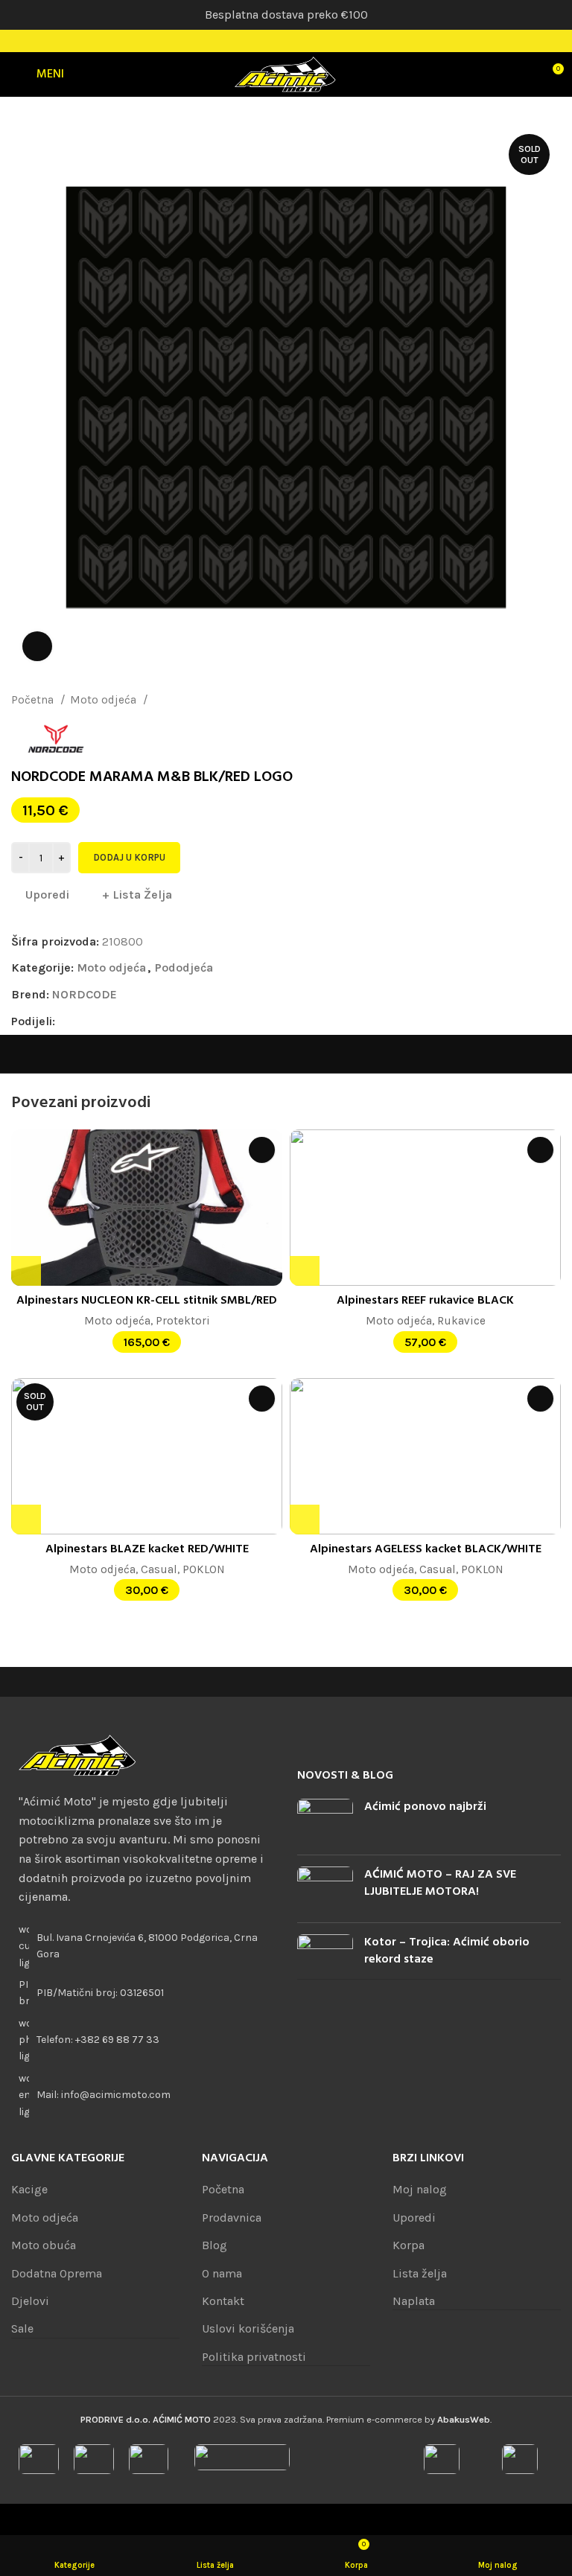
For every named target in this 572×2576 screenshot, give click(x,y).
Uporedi (414, 2218)
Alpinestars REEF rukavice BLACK (425, 1301)
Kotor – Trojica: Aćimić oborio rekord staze (447, 1951)
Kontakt (223, 2301)
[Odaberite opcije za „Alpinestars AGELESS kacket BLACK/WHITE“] (305, 1520)
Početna (34, 700)
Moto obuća (44, 2245)
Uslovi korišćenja (248, 2328)
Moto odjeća (105, 700)
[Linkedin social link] (119, 1021)
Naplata (414, 2301)
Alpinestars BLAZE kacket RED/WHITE (147, 1549)
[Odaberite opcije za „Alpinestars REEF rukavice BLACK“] (305, 1271)
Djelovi (30, 2301)
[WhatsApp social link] (136, 1021)
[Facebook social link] (267, 41)
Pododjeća (180, 700)
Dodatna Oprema (57, 2273)
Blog (214, 2245)
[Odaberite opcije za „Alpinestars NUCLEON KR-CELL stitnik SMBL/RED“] (26, 1271)
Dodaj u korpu (129, 857)
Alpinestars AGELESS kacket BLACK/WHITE (426, 1549)
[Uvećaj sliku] (37, 646)
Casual (159, 1569)
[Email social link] (102, 1021)
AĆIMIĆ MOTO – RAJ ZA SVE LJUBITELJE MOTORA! (440, 1883)
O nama (222, 2273)
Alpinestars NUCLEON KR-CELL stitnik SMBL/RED (147, 1301)
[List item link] (143, 2040)
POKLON (204, 1569)
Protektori (183, 1321)
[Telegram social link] (153, 1021)
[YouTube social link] (305, 41)
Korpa (409, 2245)
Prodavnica (232, 2218)
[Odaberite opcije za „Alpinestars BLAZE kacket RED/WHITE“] (26, 1520)
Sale (22, 2328)
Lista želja (420, 2273)
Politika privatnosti (254, 2357)
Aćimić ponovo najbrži (425, 1807)
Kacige (29, 2189)
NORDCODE (85, 994)
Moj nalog (420, 2189)
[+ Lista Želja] (262, 1150)
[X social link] (85, 1021)
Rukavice (461, 1321)
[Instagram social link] (286, 41)
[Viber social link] (170, 1021)
